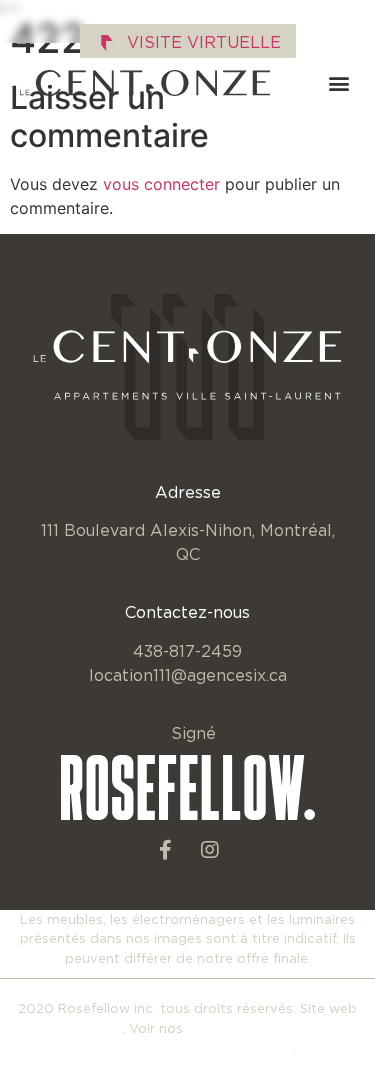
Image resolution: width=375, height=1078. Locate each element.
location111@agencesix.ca (188, 675)
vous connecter (161, 184)
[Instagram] (210, 850)
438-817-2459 (187, 651)
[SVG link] (145, 83)
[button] (338, 83)
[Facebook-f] (165, 850)
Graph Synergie (71, 1028)
